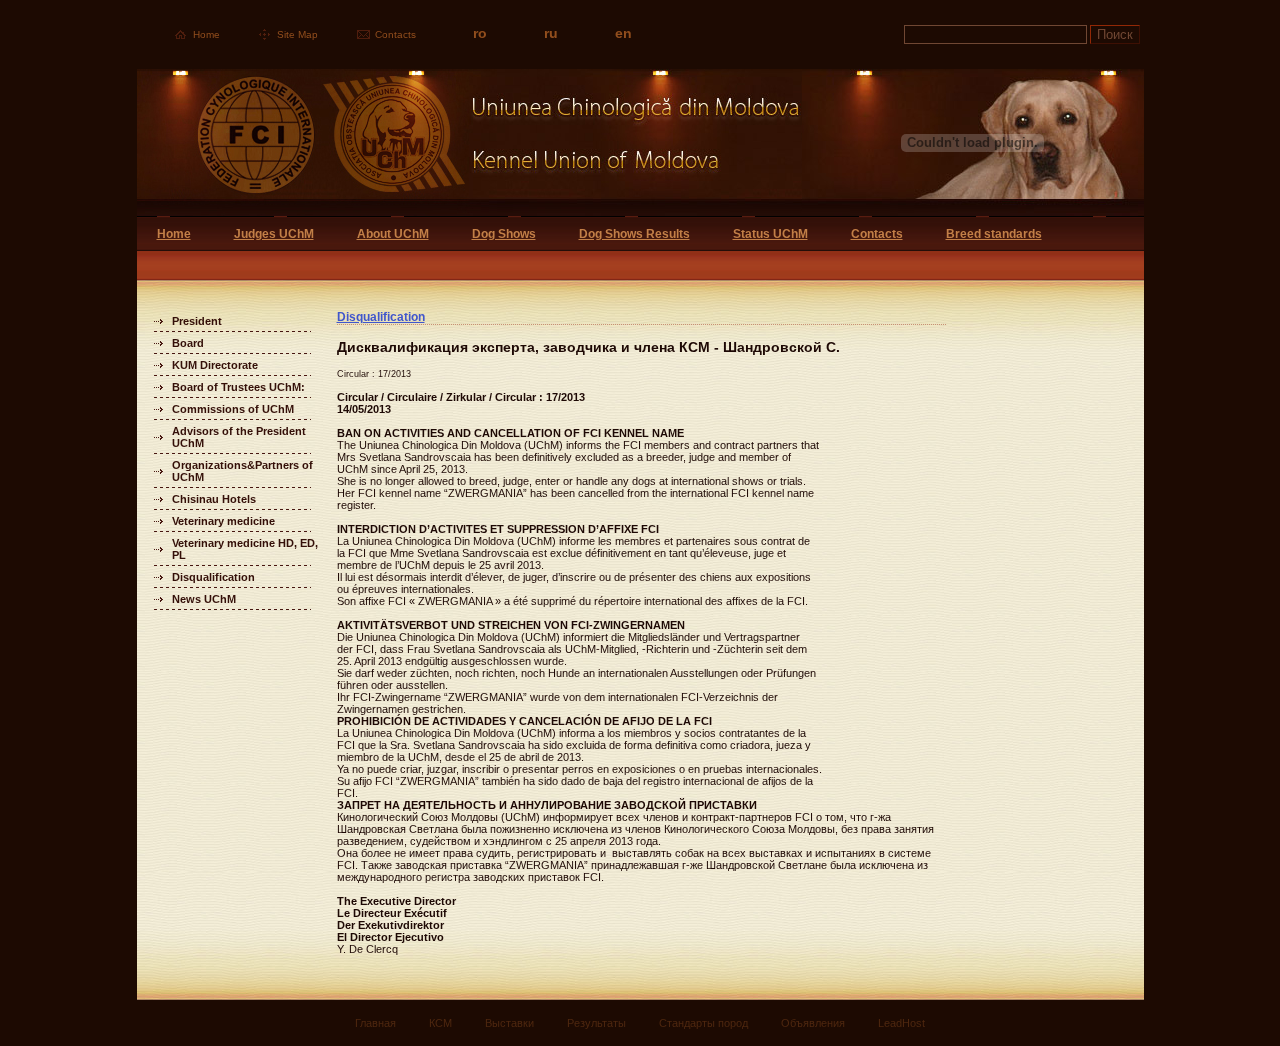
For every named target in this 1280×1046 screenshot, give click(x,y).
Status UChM (770, 234)
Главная (375, 1023)
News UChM (204, 599)
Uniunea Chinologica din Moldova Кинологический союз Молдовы (469, 142)
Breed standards (994, 234)
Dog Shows (504, 234)
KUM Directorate (215, 365)
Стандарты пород (703, 1023)
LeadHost (901, 1023)
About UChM (393, 234)
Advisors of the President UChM (239, 437)
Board (188, 343)
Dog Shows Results (634, 234)
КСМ (440, 1023)
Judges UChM (274, 234)
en (623, 33)
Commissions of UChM (233, 409)
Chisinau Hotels (214, 499)
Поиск (1115, 34)
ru (551, 33)
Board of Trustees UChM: (238, 387)
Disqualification (213, 577)
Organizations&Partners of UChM (242, 471)
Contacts (395, 34)
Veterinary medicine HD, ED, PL (245, 549)
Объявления (813, 1023)
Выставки (509, 1023)
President (197, 321)
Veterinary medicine (223, 521)
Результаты (596, 1023)
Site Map (297, 34)
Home (206, 34)
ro (480, 33)
